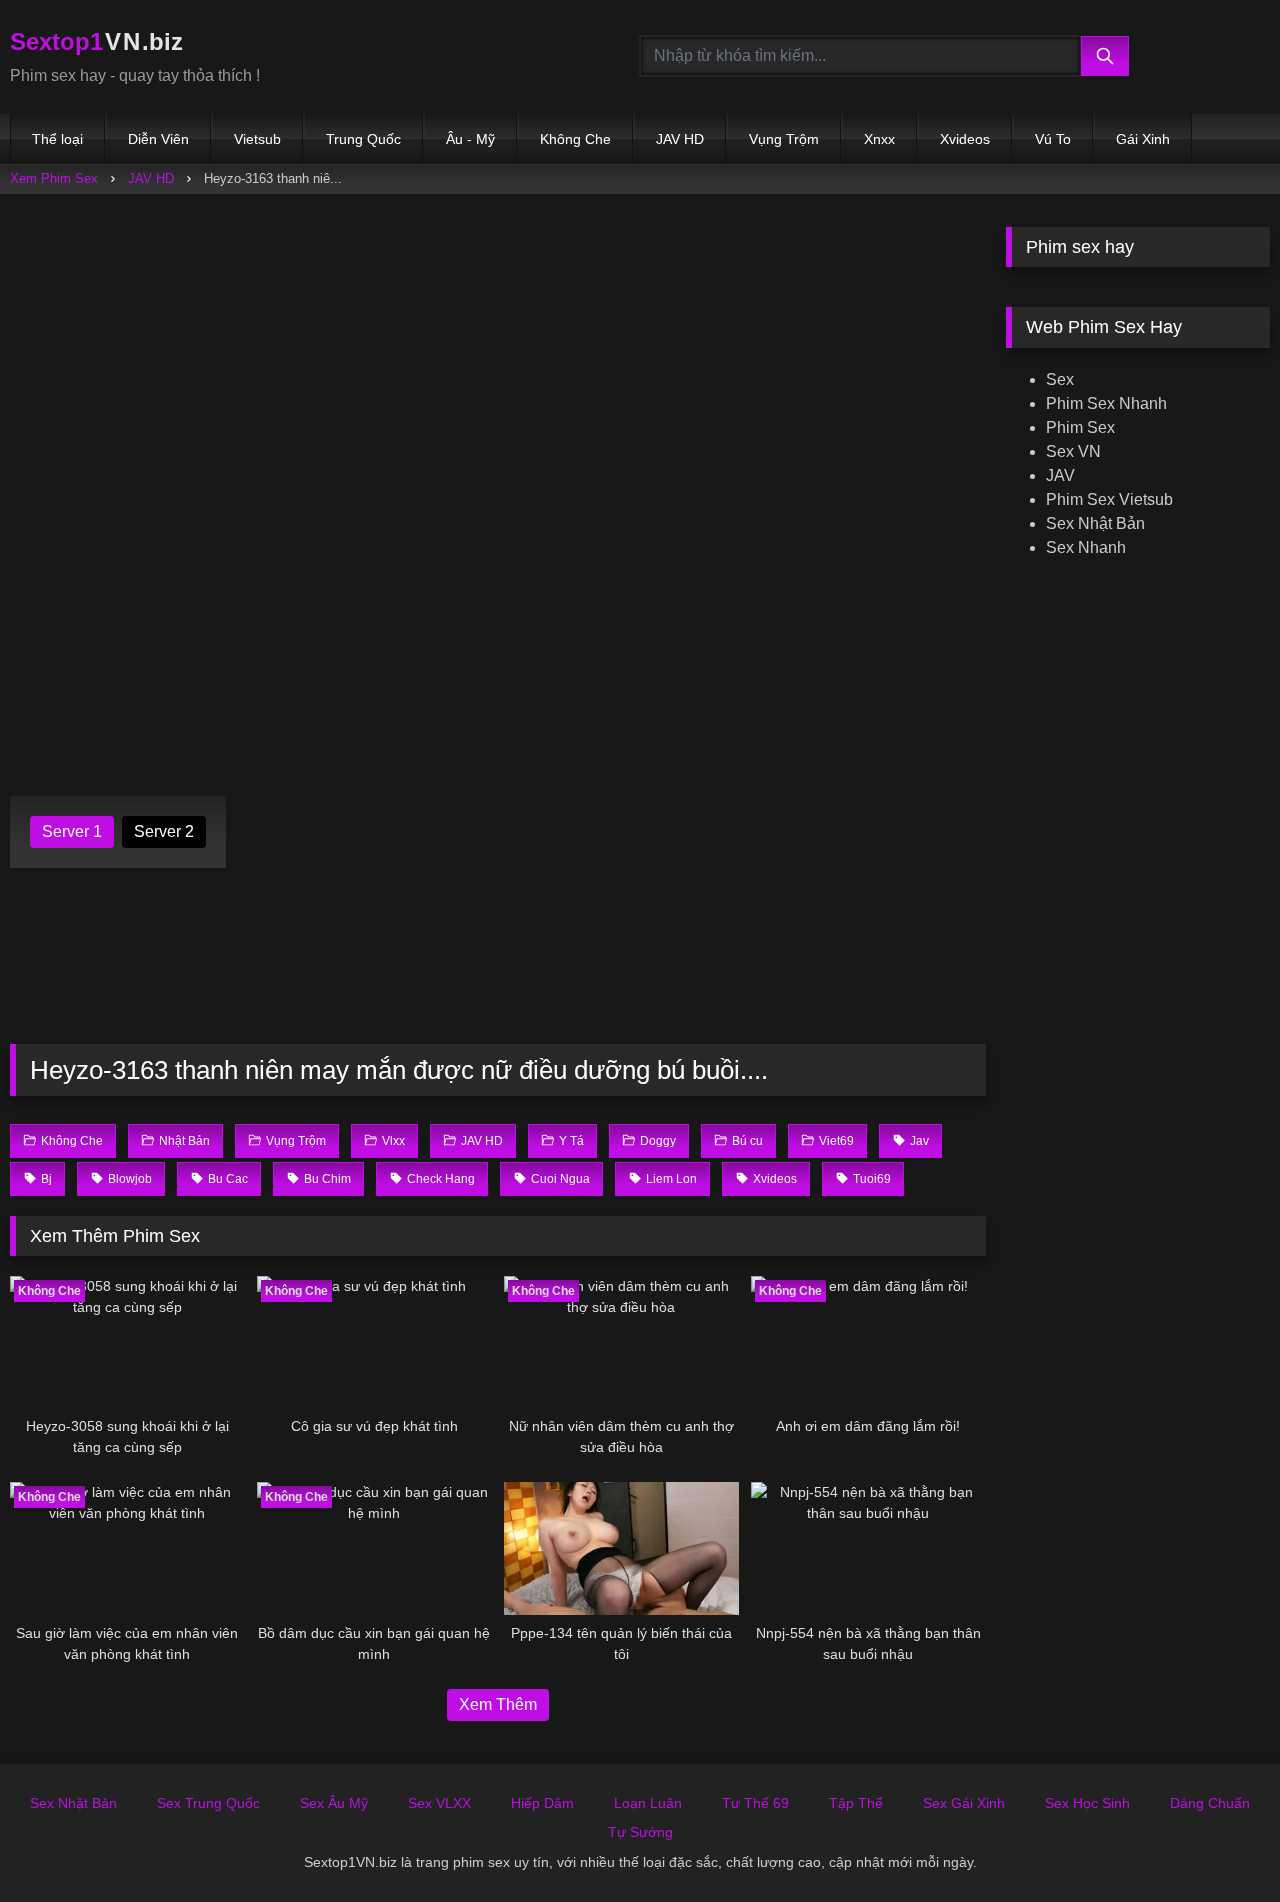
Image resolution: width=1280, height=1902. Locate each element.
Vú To (1053, 139)
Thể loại (57, 139)
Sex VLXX (439, 1803)
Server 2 (164, 831)
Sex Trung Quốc (208, 1803)
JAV (1060, 475)
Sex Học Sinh (1087, 1803)
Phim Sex (1080, 427)
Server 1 (72, 831)
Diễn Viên (158, 139)
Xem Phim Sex (54, 178)
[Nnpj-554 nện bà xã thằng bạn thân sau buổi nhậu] (868, 1548)
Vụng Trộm (784, 139)
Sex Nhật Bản (1095, 523)
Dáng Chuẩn (1210, 1803)
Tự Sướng (640, 1832)
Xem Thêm (498, 1704)
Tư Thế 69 (755, 1803)
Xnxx (879, 139)
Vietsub (257, 139)
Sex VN (1073, 451)
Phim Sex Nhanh (1106, 403)
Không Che (575, 139)
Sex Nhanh (1086, 547)
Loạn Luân (648, 1803)
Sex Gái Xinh (964, 1803)
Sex (1060, 379)
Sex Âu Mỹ (334, 1803)
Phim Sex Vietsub (1109, 499)
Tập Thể (856, 1803)
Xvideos (965, 139)
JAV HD (680, 139)
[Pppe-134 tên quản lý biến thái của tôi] (621, 1548)
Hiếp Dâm (542, 1803)
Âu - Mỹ (470, 139)
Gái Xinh (1143, 139)
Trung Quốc (363, 139)
